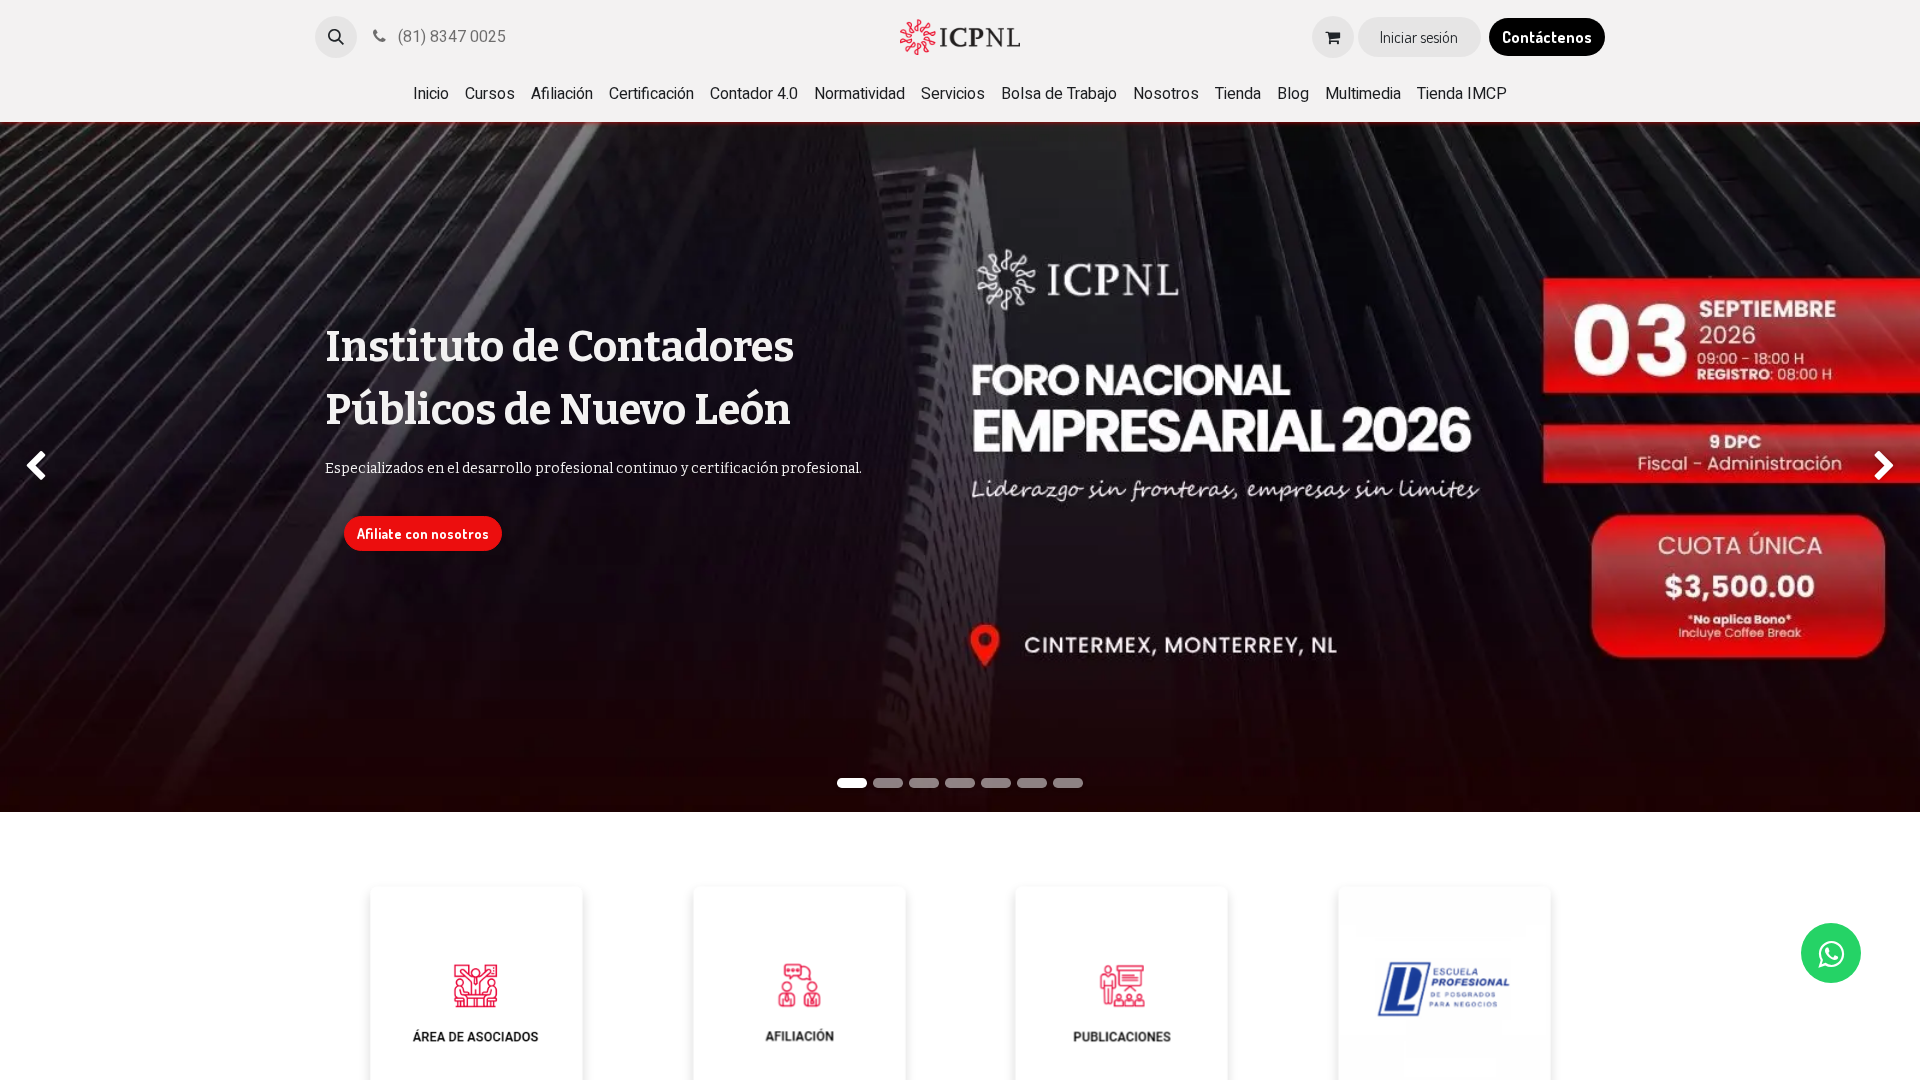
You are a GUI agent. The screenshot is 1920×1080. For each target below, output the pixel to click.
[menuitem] (431, 94)
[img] (77, 467)
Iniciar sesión (1419, 37)
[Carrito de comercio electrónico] (1333, 37)
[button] (336, 37)
